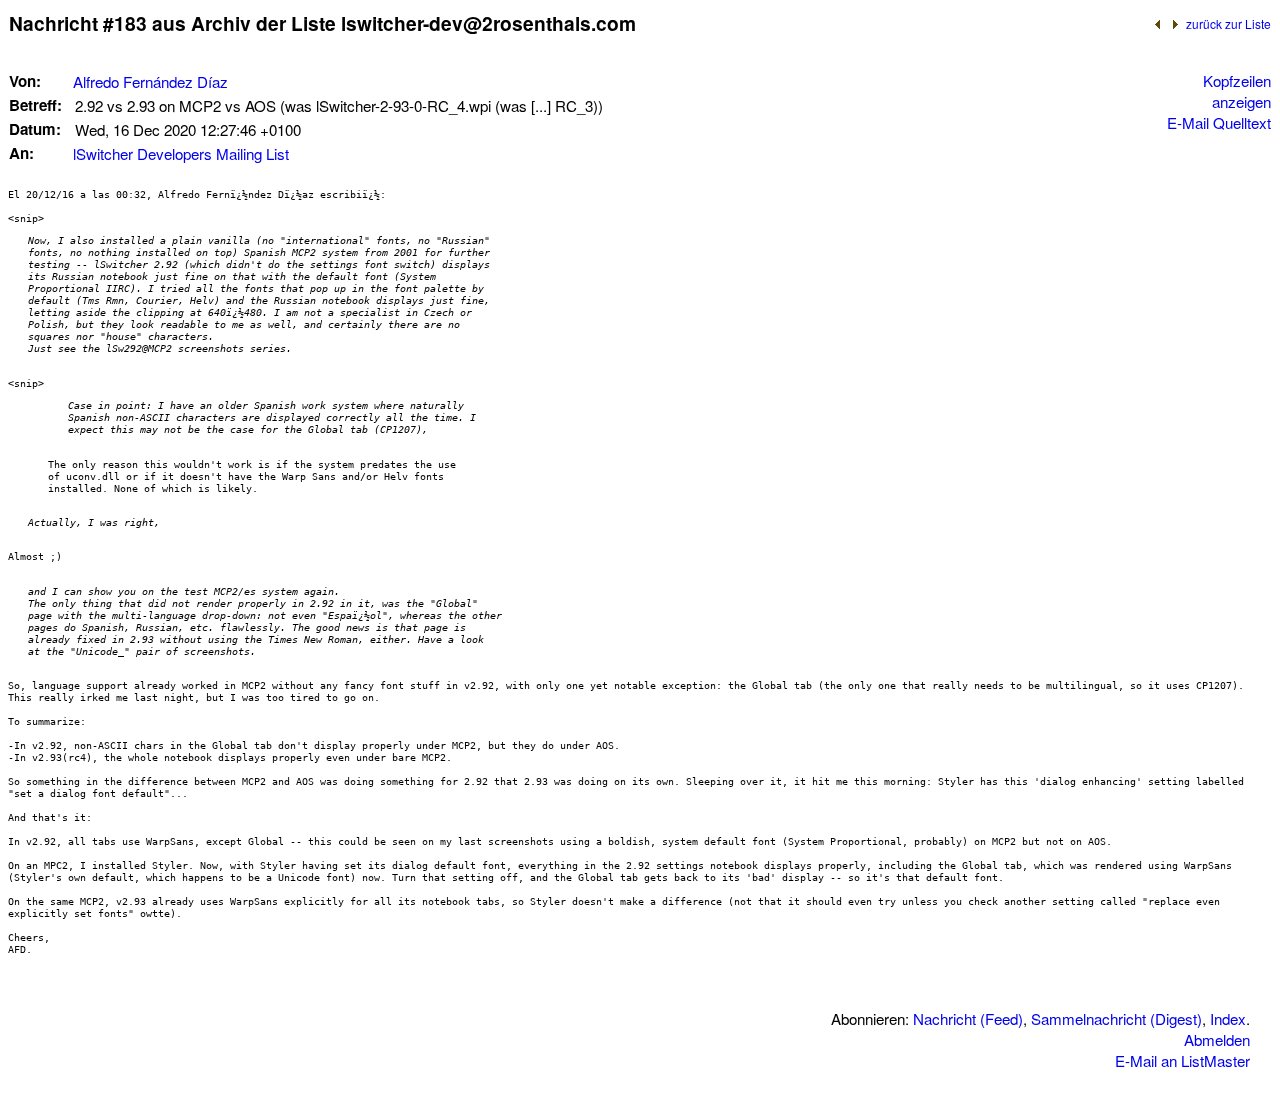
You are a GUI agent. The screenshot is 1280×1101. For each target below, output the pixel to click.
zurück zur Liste (1228, 23)
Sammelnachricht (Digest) (1116, 1018)
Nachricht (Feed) (968, 1018)
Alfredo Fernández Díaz (150, 81)
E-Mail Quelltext (1219, 122)
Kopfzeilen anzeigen (1237, 91)
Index (1228, 1018)
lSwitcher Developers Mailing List (181, 153)
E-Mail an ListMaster (1182, 1060)
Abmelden (1217, 1039)
